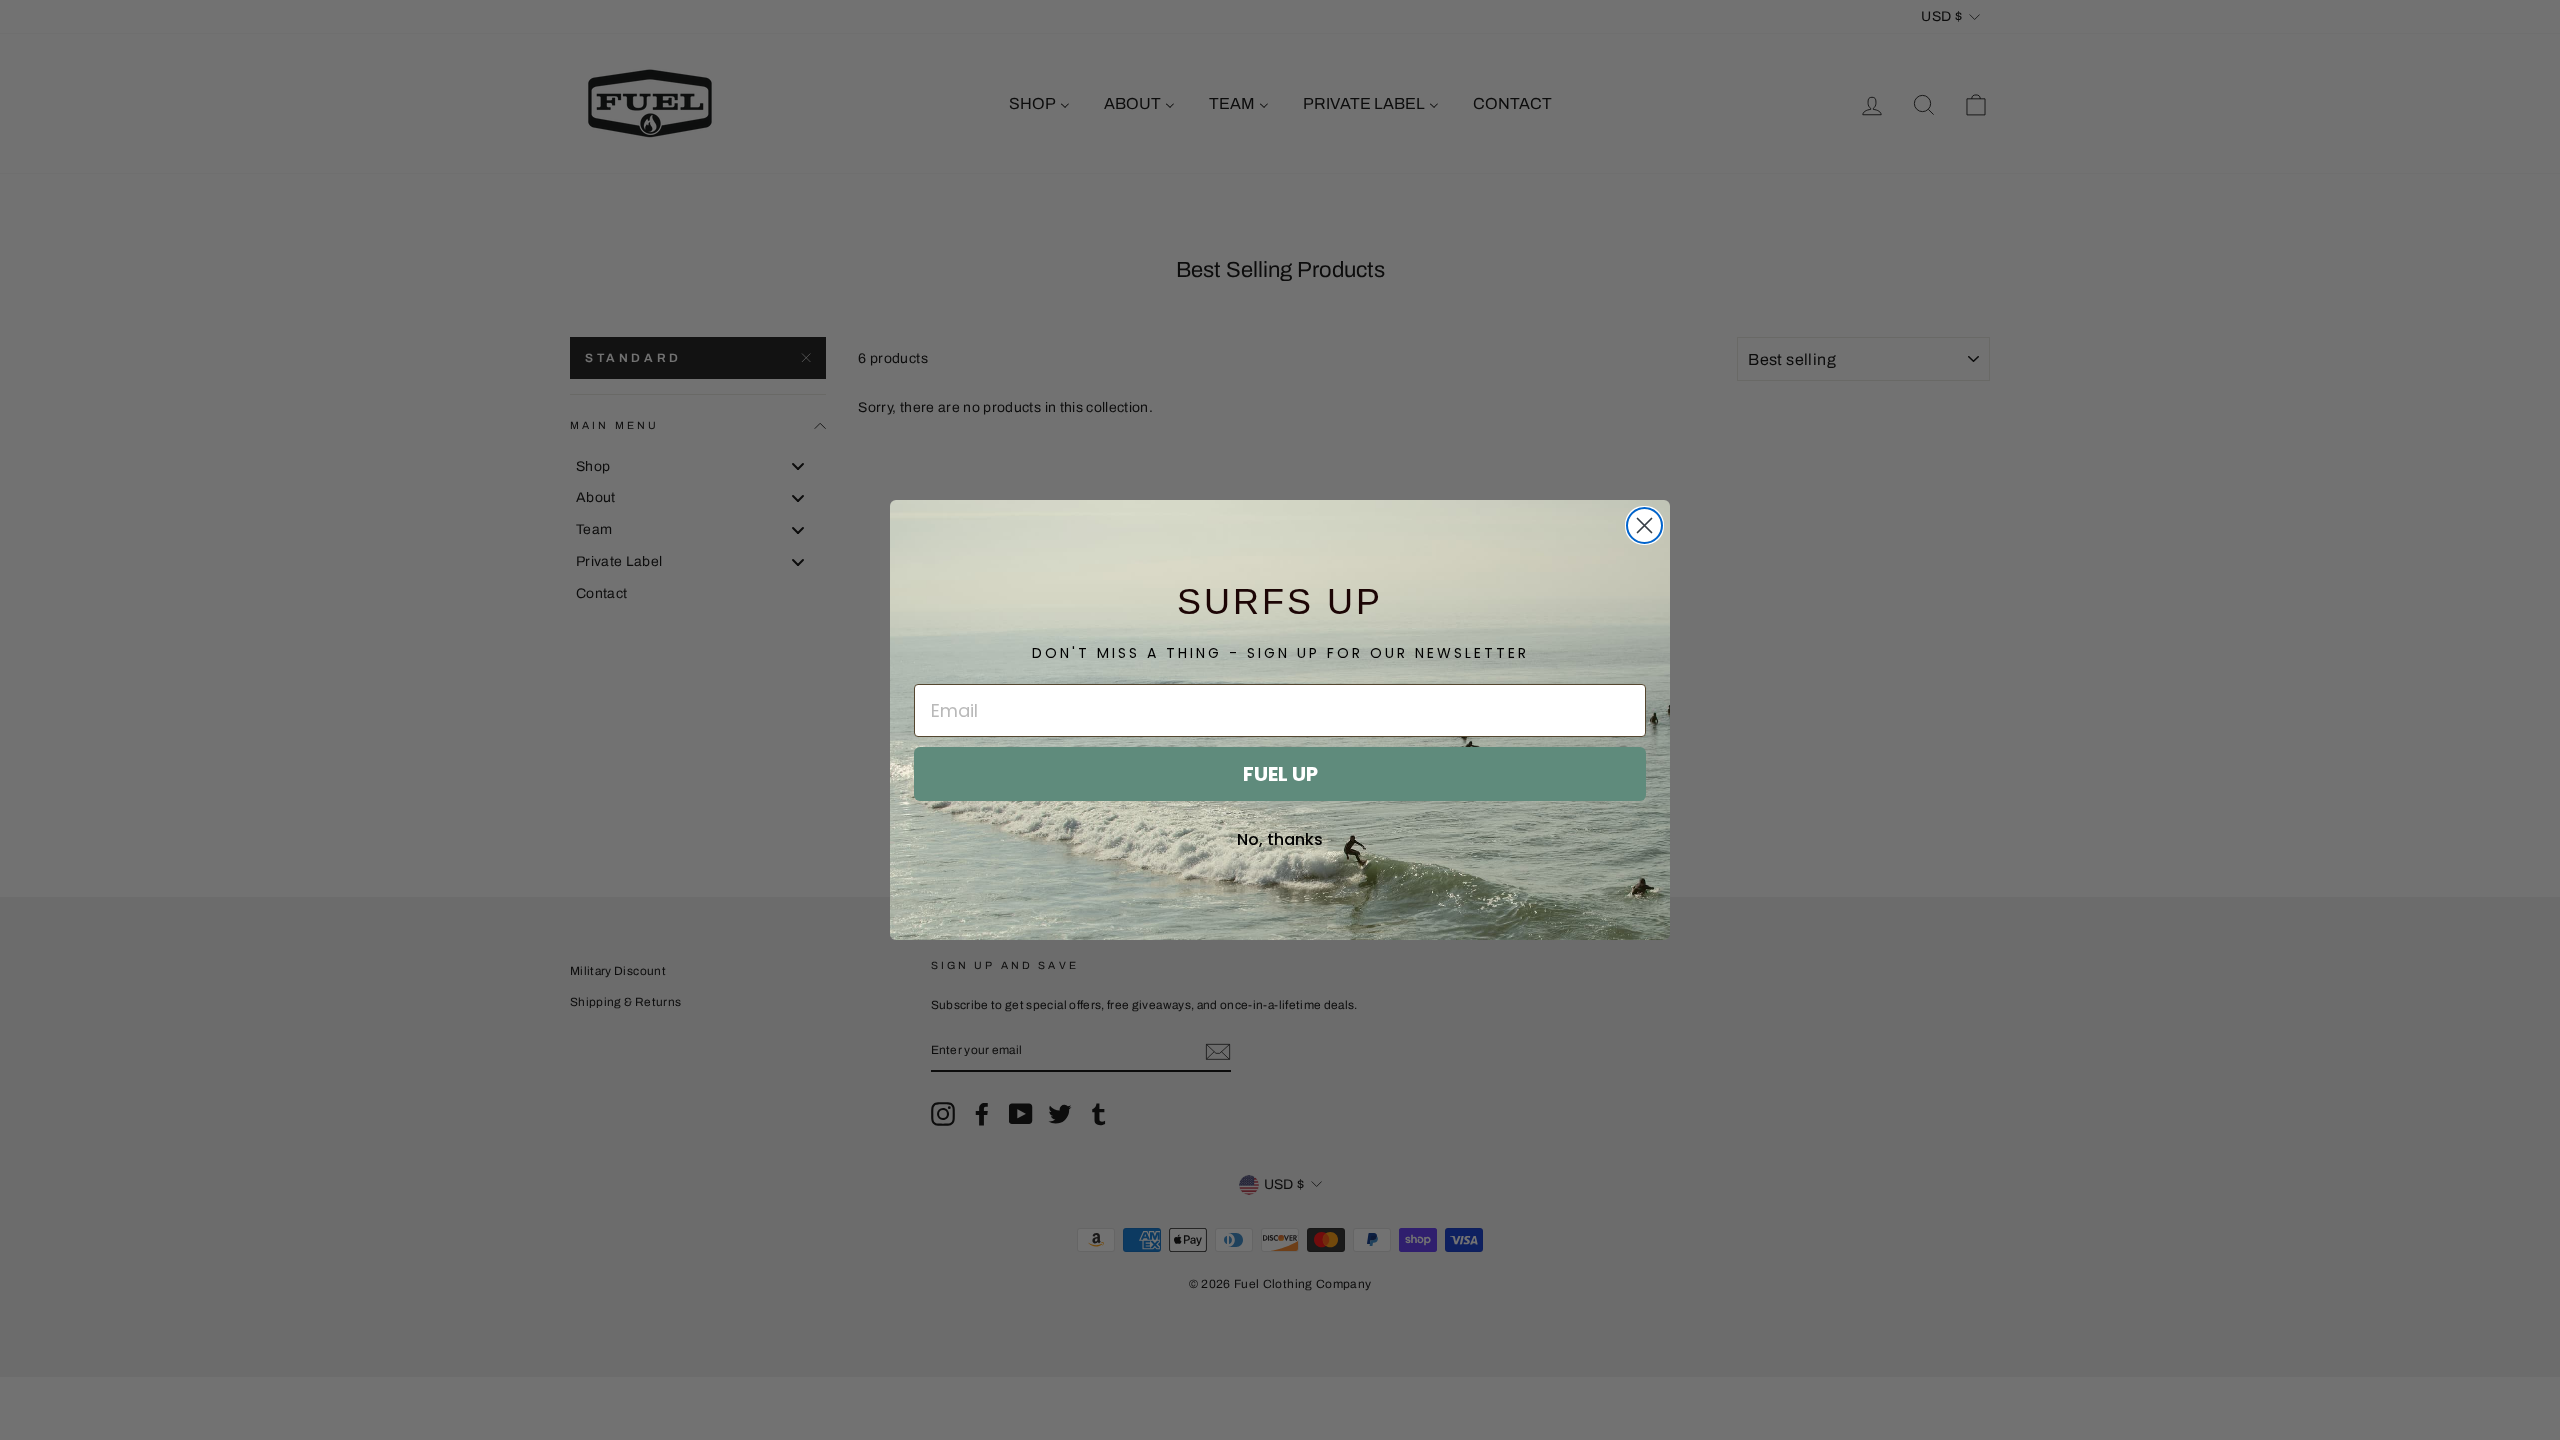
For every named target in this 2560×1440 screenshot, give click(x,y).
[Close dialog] (1644, 525)
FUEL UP (1280, 774)
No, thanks (1280, 839)
